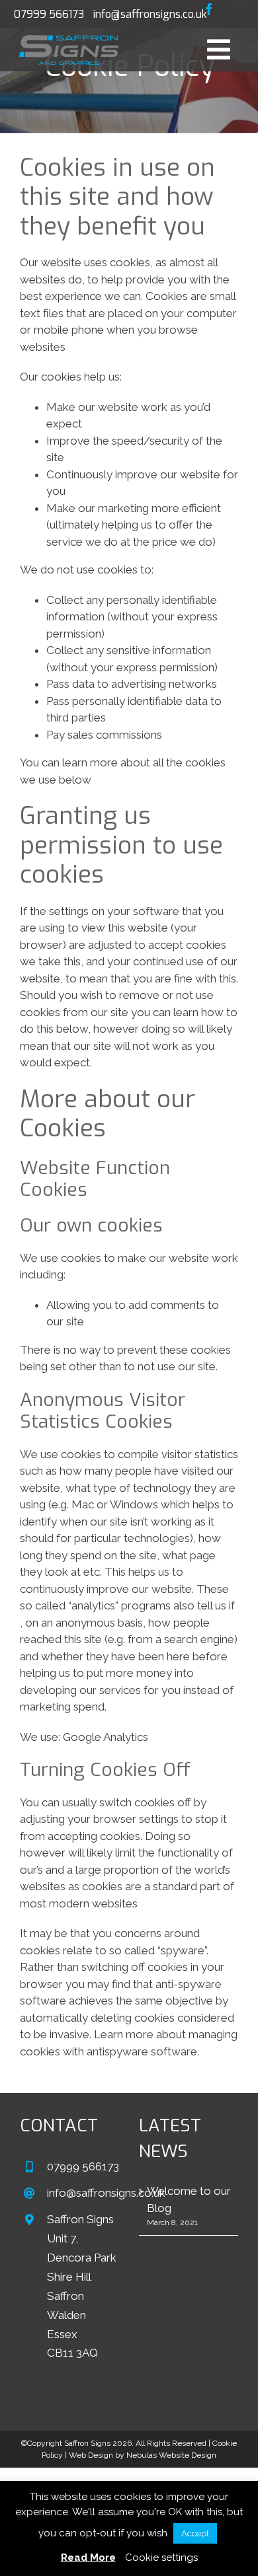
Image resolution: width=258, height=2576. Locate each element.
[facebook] (209, 9)
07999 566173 (49, 14)
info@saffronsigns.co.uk (150, 14)
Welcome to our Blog (189, 2199)
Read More (88, 2558)
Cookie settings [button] (161, 2558)
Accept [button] (195, 2533)
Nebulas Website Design (171, 2455)
